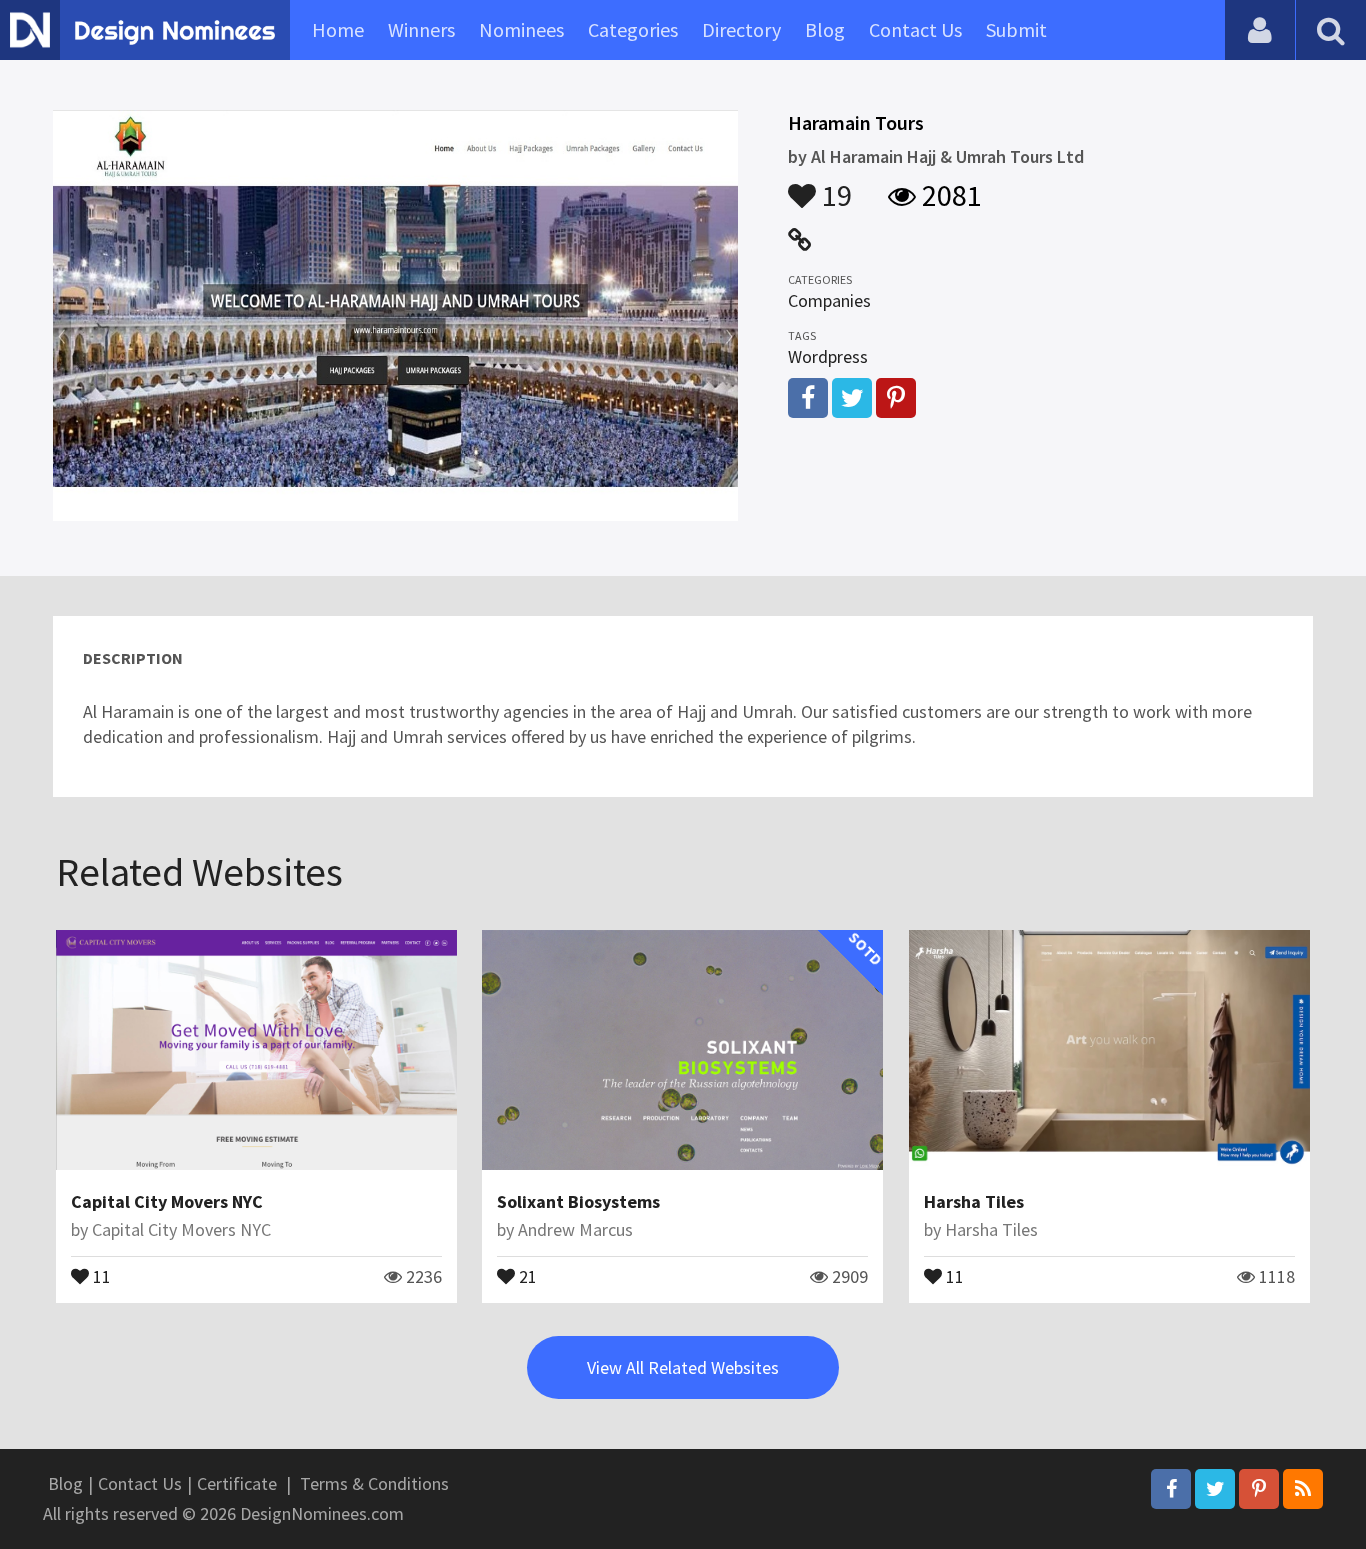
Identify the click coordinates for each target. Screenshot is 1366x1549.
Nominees (521, 29)
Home (338, 29)
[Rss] (1303, 1489)
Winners (421, 29)
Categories (633, 29)
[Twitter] (1215, 1489)
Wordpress (828, 356)
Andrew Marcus (575, 1229)
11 (100, 1275)
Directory (741, 29)
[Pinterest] (1259, 1489)
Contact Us (915, 29)
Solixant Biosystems (578, 1201)
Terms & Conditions (374, 1483)
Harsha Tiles (974, 1201)
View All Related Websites (683, 1367)
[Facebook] (1171, 1489)
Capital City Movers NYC (167, 1201)
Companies (829, 300)
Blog (825, 29)
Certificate (237, 1483)
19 (834, 186)
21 (526, 1275)
